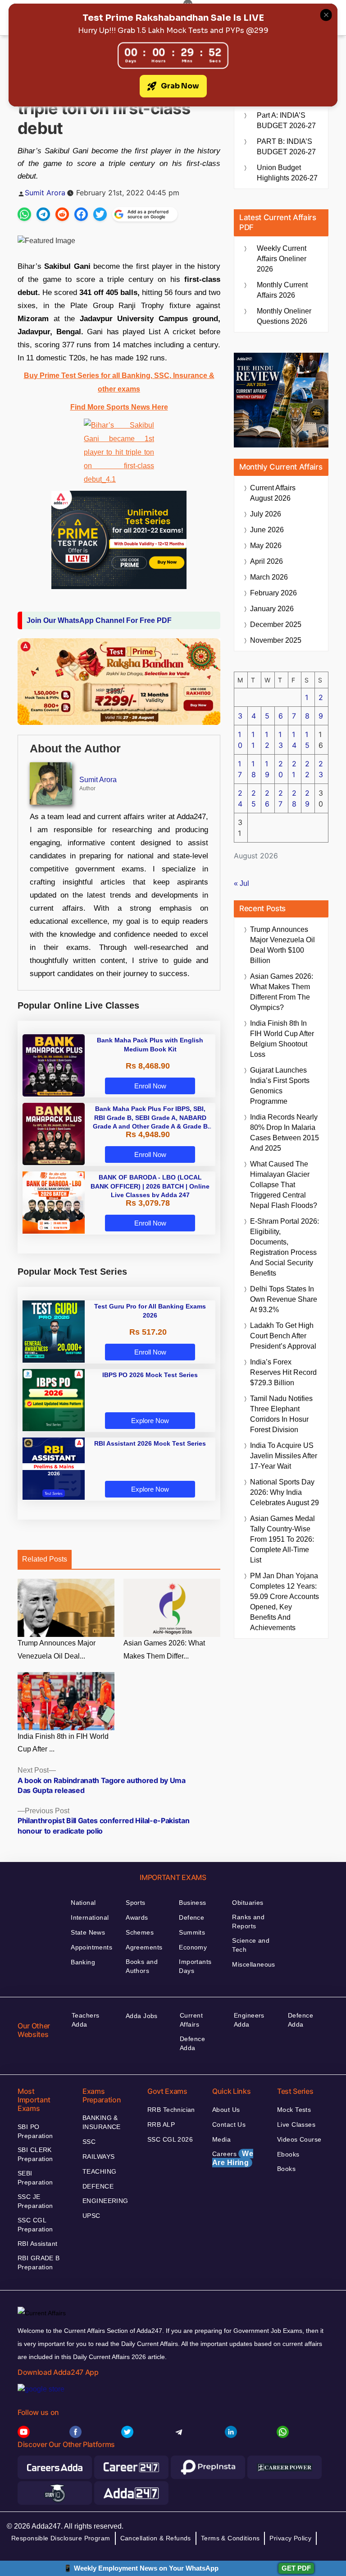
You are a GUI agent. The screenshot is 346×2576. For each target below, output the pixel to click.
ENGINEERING (105, 2201)
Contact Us (229, 2124)
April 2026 (266, 561)
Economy (193, 1947)
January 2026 (272, 609)
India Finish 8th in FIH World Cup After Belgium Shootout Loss (282, 1039)
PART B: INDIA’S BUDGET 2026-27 (286, 147)
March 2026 (269, 577)
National (83, 1903)
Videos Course (299, 2139)
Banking (83, 1962)
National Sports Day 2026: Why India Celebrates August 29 (285, 1492)
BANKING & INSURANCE (102, 2122)
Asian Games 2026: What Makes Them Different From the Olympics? (282, 992)
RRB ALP (161, 2124)
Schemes (140, 1932)
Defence (191, 1917)
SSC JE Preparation (35, 2201)
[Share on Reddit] (62, 214)
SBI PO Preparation (35, 2131)
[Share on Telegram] (43, 214)
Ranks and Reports (248, 1922)
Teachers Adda (85, 2020)
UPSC (91, 2216)
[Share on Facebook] (81, 214)
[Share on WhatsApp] (24, 214)
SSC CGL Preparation (35, 2225)
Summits (192, 1932)
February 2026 (273, 593)
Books (286, 2169)
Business (192, 1903)
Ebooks (288, 2154)
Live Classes (296, 2124)
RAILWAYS (98, 2157)
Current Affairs (191, 2020)
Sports (136, 1903)
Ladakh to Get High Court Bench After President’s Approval (283, 1336)
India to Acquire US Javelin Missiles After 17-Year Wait (284, 1456)
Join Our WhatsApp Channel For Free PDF (99, 620)
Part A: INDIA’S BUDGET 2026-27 (286, 120)
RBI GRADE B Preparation (39, 2263)
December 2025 (276, 624)
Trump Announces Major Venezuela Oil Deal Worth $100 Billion (282, 945)
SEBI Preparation (35, 2178)
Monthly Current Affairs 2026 (282, 290)
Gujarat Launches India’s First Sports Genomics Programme (280, 1086)
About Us (226, 2110)
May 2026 (266, 546)
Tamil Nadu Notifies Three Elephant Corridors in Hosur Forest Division (281, 1414)
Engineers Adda (249, 2020)
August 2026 (273, 493)
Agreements (144, 1947)
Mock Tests (294, 2110)
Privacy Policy (290, 2538)
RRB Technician (171, 2110)
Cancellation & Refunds (156, 2538)
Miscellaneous (253, 1964)
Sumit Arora (45, 193)
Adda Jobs (142, 2016)
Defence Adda (192, 2043)
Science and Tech (251, 1945)
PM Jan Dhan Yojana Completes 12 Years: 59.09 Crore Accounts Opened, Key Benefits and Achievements (285, 1602)
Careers (233, 2158)
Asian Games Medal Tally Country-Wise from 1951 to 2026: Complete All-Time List (282, 1539)
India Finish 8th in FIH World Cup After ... (63, 1743)
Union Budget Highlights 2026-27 (287, 173)
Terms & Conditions (230, 2538)
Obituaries (248, 1903)
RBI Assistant (37, 2244)
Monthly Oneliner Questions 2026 (284, 316)
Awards (137, 1917)
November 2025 (276, 640)
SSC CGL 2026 (170, 2139)
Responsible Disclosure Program (61, 2538)
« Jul (241, 883)
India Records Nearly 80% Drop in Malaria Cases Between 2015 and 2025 (285, 1133)
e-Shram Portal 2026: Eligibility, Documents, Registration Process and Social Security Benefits (285, 1247)
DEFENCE (98, 2186)
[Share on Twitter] (100, 214)
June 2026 (267, 530)
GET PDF (296, 2568)
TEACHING (99, 2171)
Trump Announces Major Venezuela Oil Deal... (57, 1650)
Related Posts (45, 1559)
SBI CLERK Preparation (35, 2154)
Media (221, 2139)
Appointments (91, 1947)
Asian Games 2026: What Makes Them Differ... (164, 1650)
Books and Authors (142, 1966)
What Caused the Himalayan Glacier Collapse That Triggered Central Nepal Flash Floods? (284, 1185)
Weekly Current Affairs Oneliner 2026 (282, 259)
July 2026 (266, 514)
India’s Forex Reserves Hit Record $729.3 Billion (283, 1372)
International (90, 1917)
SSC (89, 2142)
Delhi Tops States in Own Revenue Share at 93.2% (284, 1299)
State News (88, 1932)
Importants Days (195, 1966)
